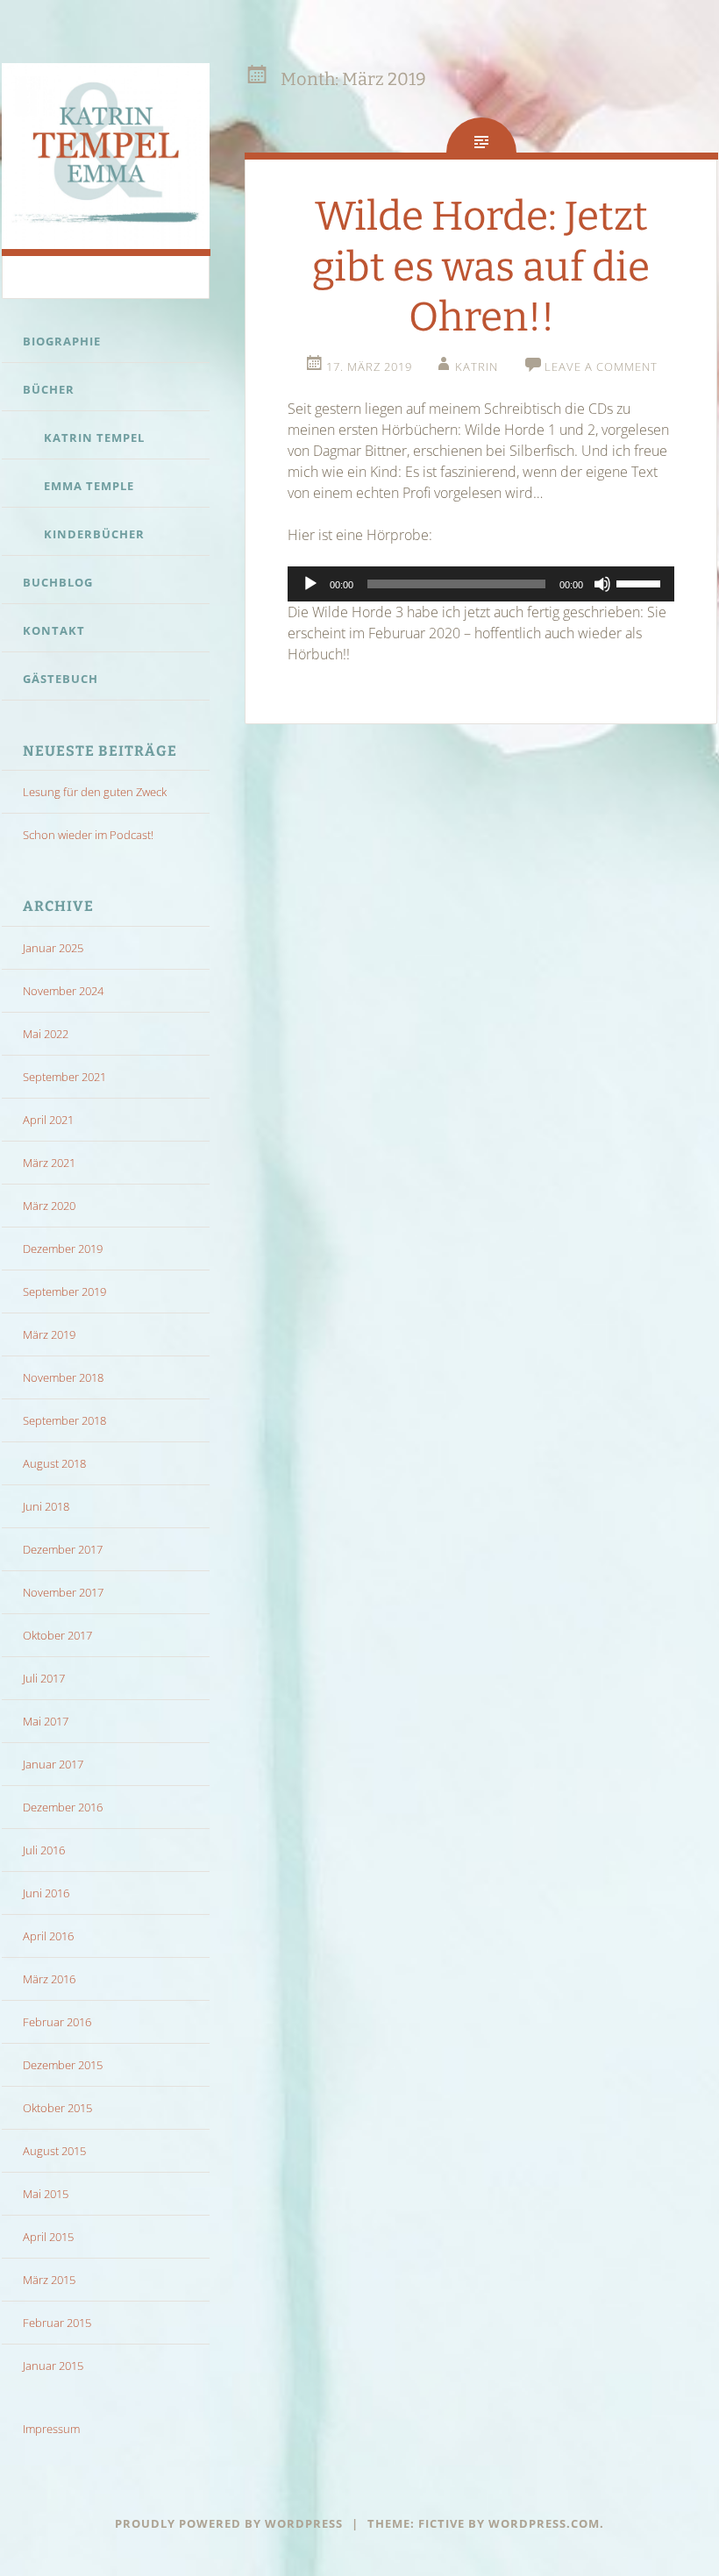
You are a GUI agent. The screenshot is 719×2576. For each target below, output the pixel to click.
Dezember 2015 (63, 2065)
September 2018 (64, 1420)
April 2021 (48, 1120)
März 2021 (49, 1163)
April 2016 (48, 1936)
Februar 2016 (57, 2022)
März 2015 (49, 2280)
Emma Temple (89, 486)
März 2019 (49, 1334)
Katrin (477, 366)
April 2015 (48, 2237)
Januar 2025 (53, 948)
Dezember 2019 (63, 1249)
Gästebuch (61, 679)
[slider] (641, 582)
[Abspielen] (310, 584)
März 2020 (49, 1206)
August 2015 (54, 2151)
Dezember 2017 (63, 1549)
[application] (481, 584)
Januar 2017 (53, 1764)
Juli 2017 (44, 1678)
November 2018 (63, 1377)
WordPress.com (544, 2523)
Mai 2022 (46, 1034)
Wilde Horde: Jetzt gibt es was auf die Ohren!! (481, 267)
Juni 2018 (46, 1506)
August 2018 (54, 1463)
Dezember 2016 (63, 1807)
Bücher (49, 389)
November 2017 (63, 1592)
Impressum (51, 2429)
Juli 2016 (44, 1850)
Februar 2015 (57, 2323)
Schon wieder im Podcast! (88, 835)
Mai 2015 (46, 2194)
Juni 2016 (46, 1893)
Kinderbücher (94, 534)
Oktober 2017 (57, 1635)
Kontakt (54, 630)
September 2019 (64, 1292)
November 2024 (63, 991)
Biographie (62, 341)
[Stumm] (602, 584)
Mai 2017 (46, 1721)
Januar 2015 (53, 2366)
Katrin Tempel (94, 438)
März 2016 (49, 1979)
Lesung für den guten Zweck (95, 792)
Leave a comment (601, 366)
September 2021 (64, 1077)
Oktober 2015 (57, 2108)
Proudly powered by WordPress (229, 2523)
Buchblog (58, 582)
